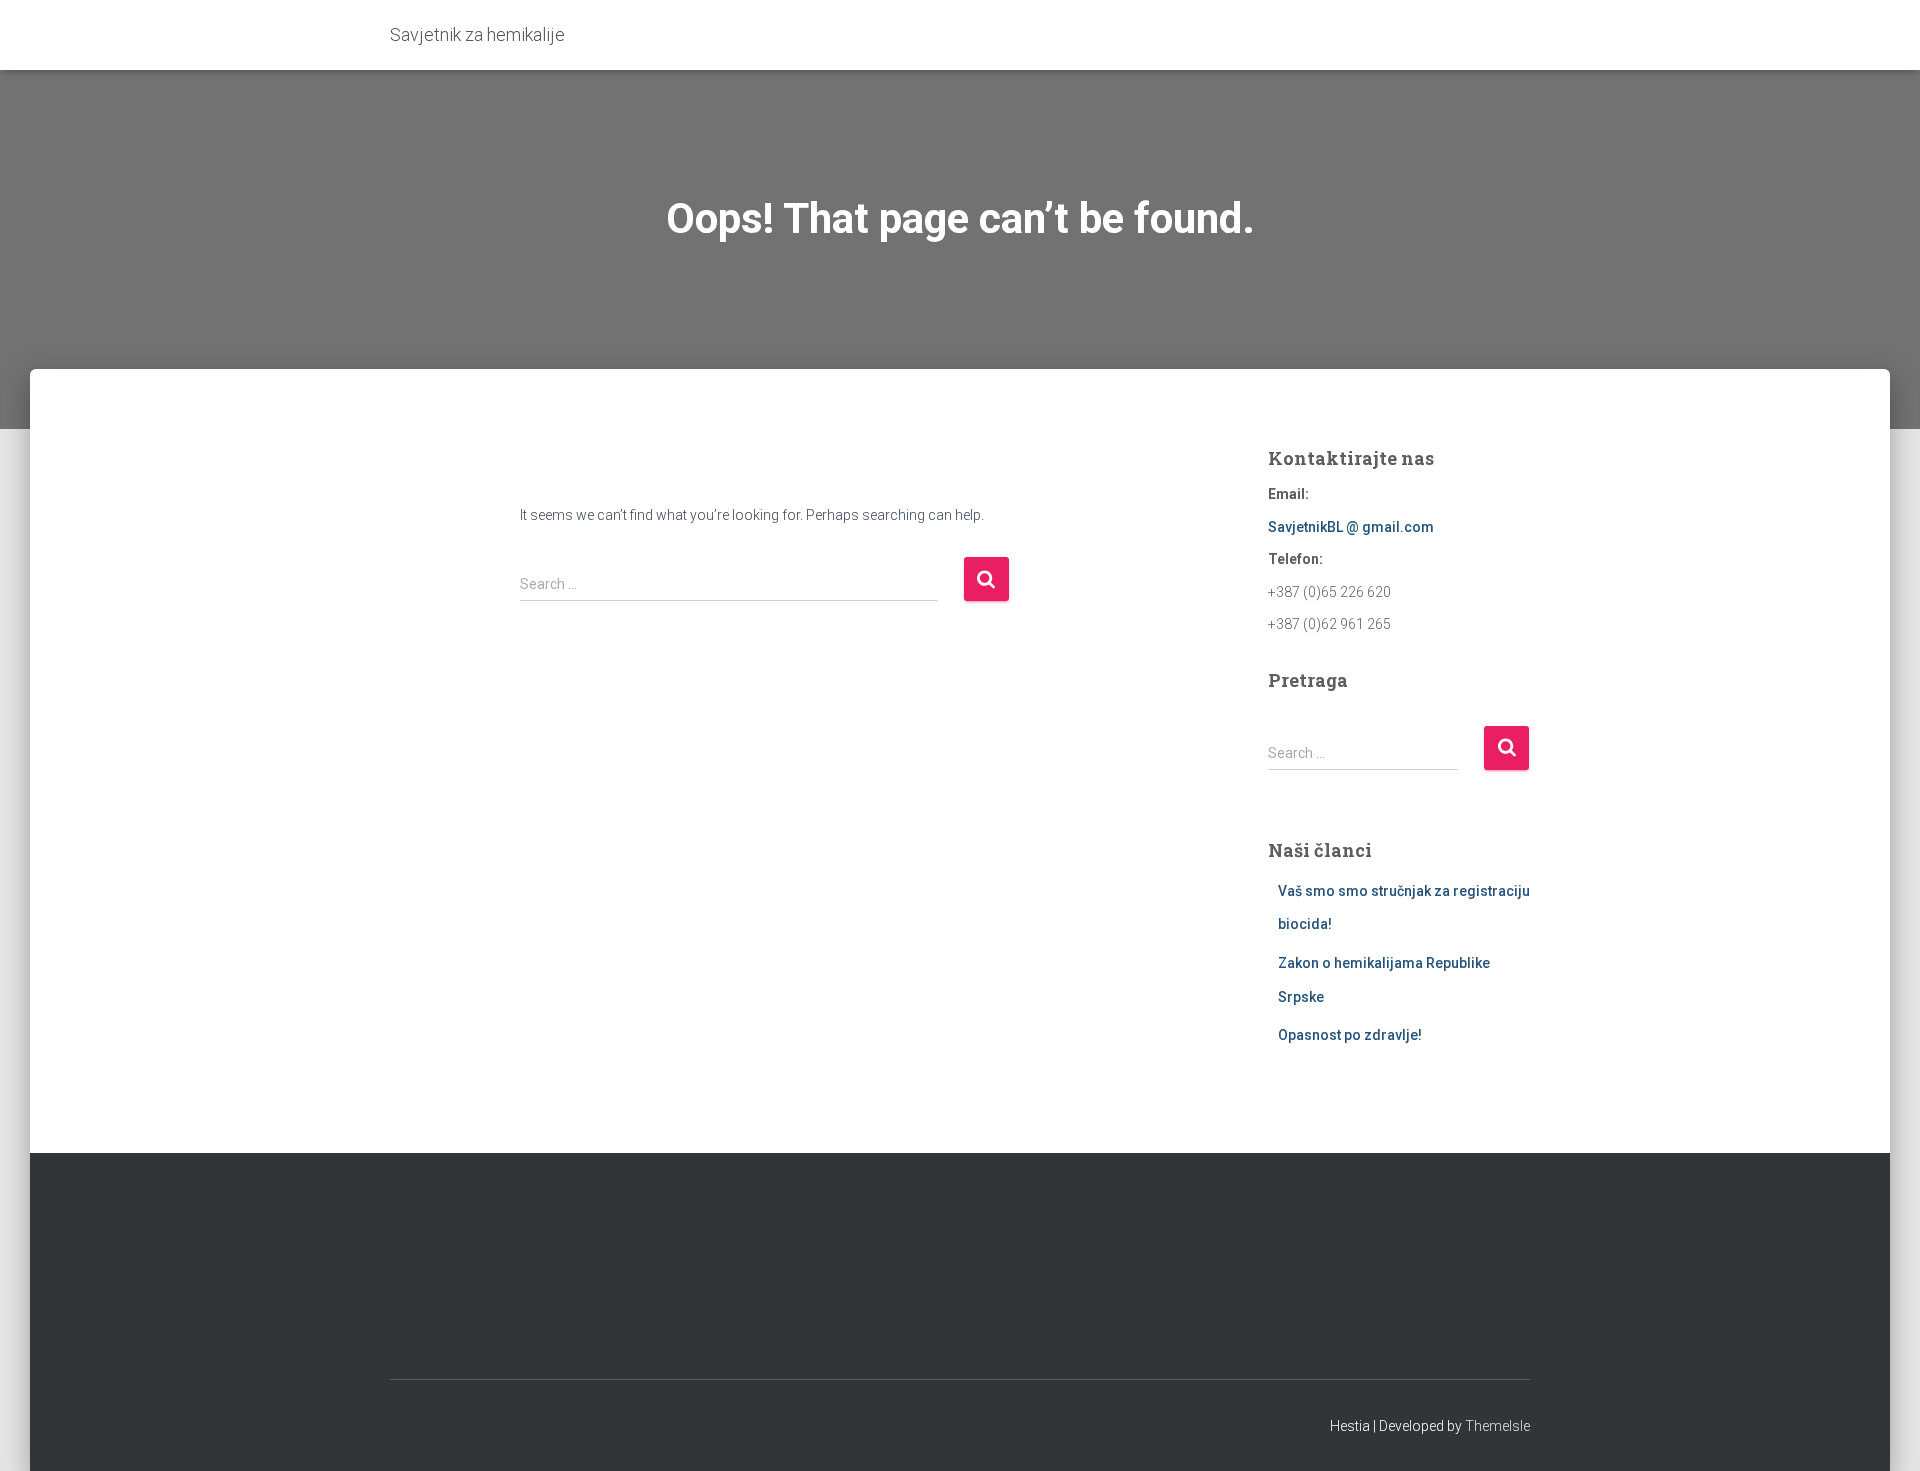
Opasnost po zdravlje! (1350, 1035)
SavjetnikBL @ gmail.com (1351, 527)
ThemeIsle (1497, 1426)
